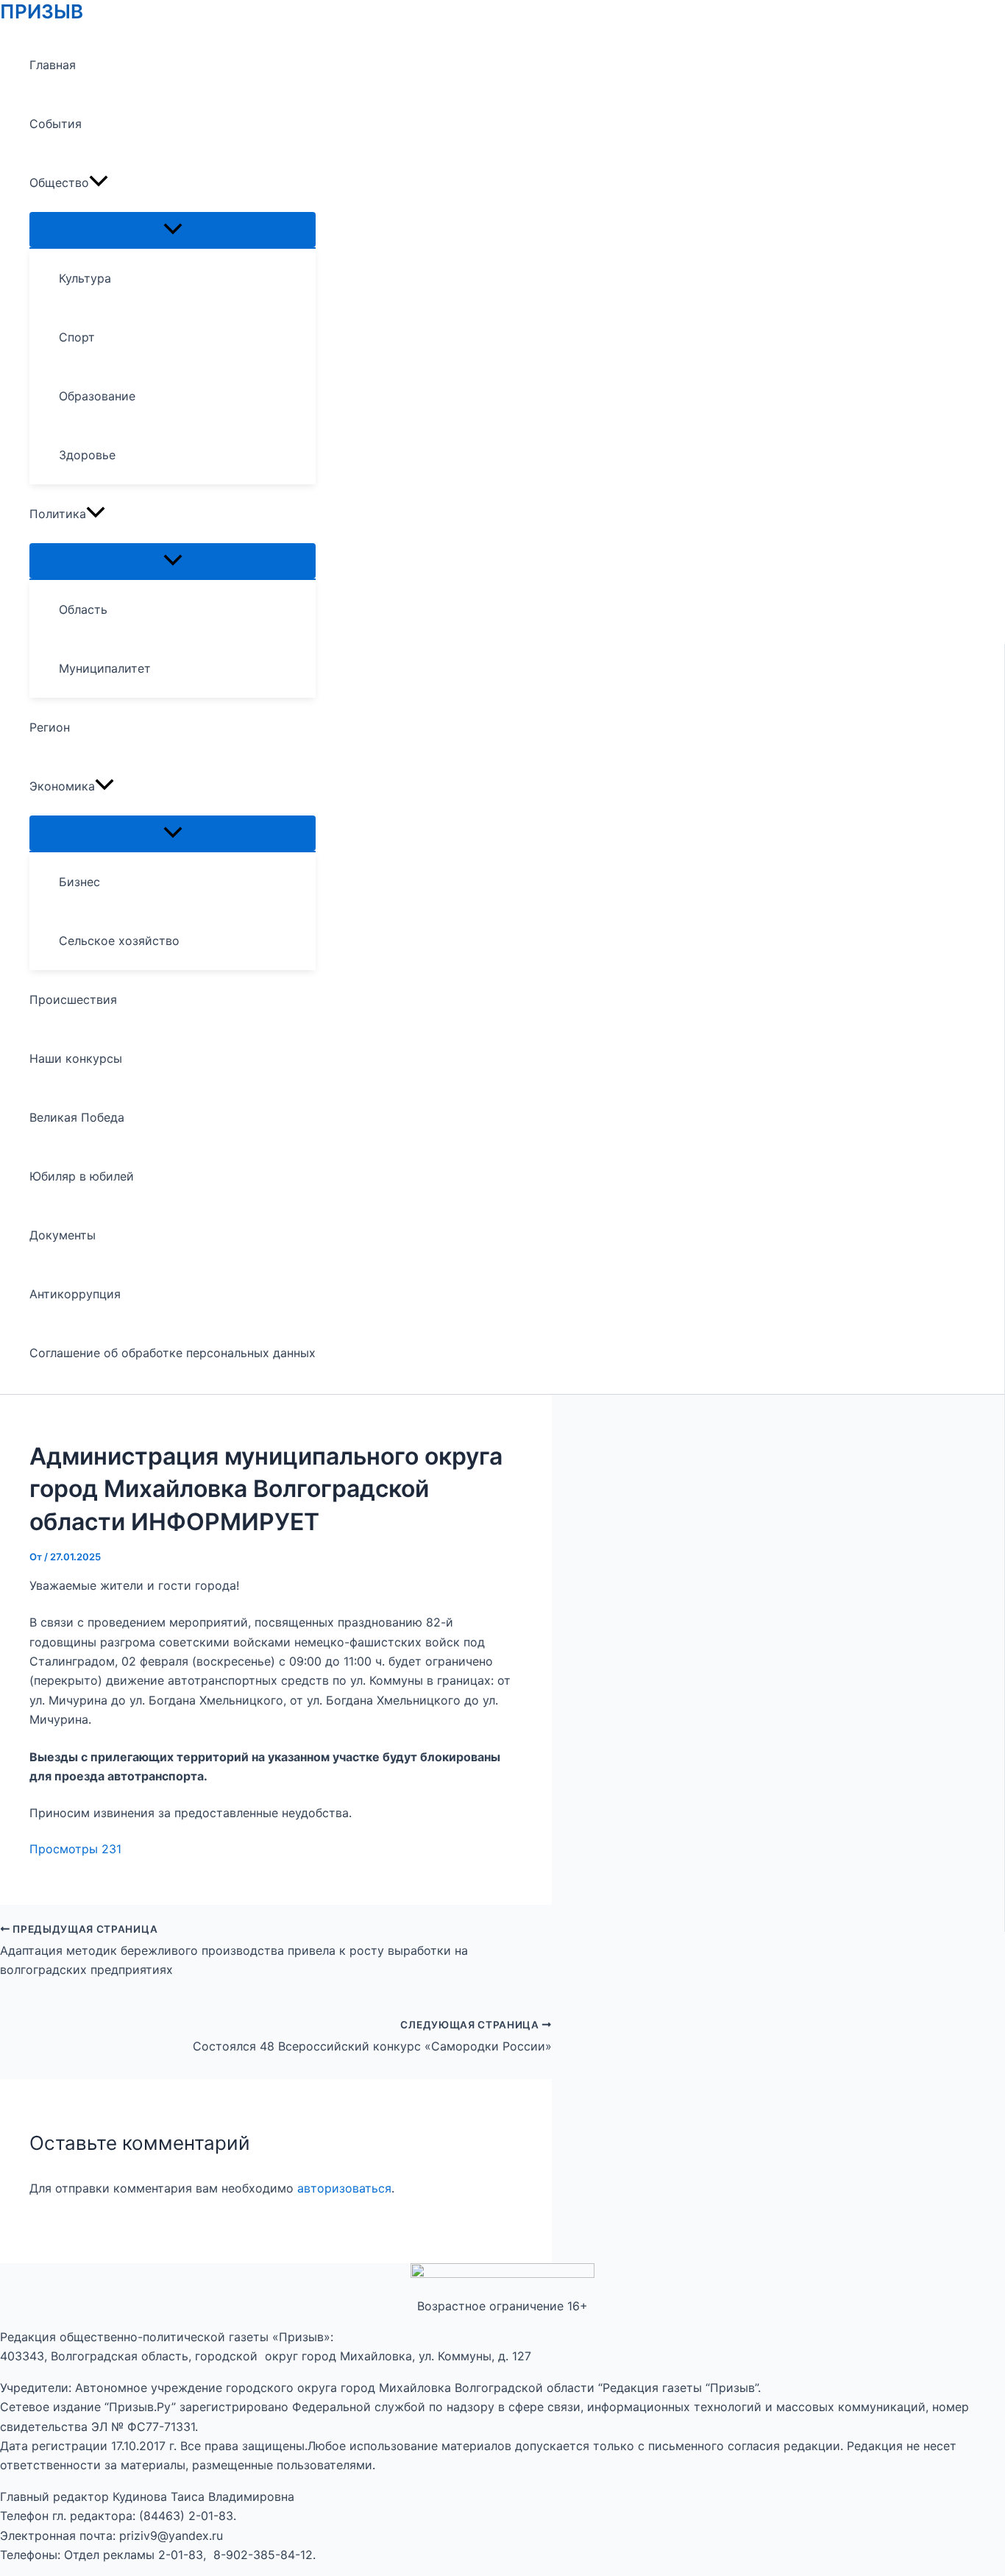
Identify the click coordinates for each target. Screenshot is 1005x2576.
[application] (99, 183)
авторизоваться (344, 2188)
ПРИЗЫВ (42, 11)
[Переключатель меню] (173, 230)
